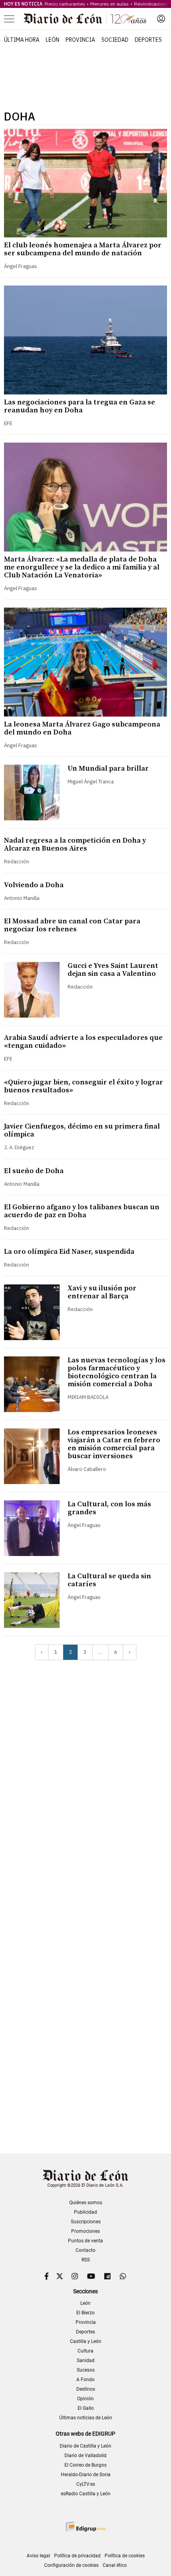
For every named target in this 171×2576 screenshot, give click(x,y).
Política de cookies (125, 2556)
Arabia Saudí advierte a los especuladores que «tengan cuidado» (83, 1042)
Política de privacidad (77, 2556)
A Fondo (85, 2380)
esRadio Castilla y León (86, 2494)
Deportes (148, 40)
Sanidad (86, 2360)
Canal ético (115, 2565)
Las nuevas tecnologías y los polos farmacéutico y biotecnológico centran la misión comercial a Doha (117, 1372)
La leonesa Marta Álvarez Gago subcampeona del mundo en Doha (82, 728)
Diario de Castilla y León (85, 2446)
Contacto (85, 2250)
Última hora (22, 40)
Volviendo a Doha (34, 885)
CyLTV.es (86, 2484)
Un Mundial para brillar (108, 768)
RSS (86, 2260)
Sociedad (115, 40)
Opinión (85, 2399)
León (52, 40)
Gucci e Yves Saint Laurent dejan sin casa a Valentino (113, 970)
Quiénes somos (86, 2203)
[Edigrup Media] (85, 2526)
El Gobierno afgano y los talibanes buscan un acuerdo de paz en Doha (82, 1211)
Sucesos (86, 2370)
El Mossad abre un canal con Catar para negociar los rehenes (72, 925)
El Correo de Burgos (85, 2465)
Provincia (80, 40)
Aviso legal (38, 2556)
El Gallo (86, 2408)
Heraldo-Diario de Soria (86, 2475)
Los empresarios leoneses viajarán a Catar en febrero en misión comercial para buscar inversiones (114, 1444)
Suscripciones (86, 2222)
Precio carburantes (65, 4)
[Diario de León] (85, 19)
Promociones (85, 2231)
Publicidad (85, 2212)
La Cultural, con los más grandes (109, 1508)
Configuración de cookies (71, 2565)
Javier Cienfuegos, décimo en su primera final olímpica (82, 1130)
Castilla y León (86, 2341)
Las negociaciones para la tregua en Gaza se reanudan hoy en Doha (80, 406)
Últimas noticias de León (86, 2418)
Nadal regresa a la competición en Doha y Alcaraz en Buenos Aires (75, 844)
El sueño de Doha (34, 1171)
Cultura (85, 2351)
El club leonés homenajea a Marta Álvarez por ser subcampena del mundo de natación (83, 249)
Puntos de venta (85, 2241)
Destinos (86, 2389)
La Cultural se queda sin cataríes (109, 1580)
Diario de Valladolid (85, 2456)
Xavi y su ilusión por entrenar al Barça (102, 1292)
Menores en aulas (110, 4)
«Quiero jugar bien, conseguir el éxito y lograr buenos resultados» (84, 1086)
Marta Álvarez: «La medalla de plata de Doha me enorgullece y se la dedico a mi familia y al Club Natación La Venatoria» (82, 567)
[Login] (161, 19)
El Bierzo (85, 2313)
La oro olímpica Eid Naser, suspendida (69, 1252)
